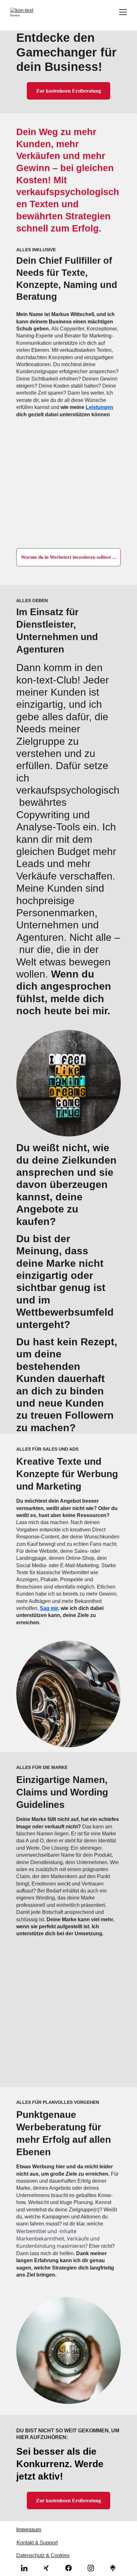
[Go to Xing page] (49, 2568)
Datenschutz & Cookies (43, 2555)
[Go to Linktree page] (113, 2568)
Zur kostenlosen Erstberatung (68, 91)
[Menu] (123, 12)
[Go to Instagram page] (94, 2568)
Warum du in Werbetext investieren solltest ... (68, 557)
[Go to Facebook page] (72, 2568)
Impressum (29, 2530)
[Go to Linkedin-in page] (27, 2568)
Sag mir (49, 1608)
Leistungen (99, 407)
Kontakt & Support (37, 2543)
